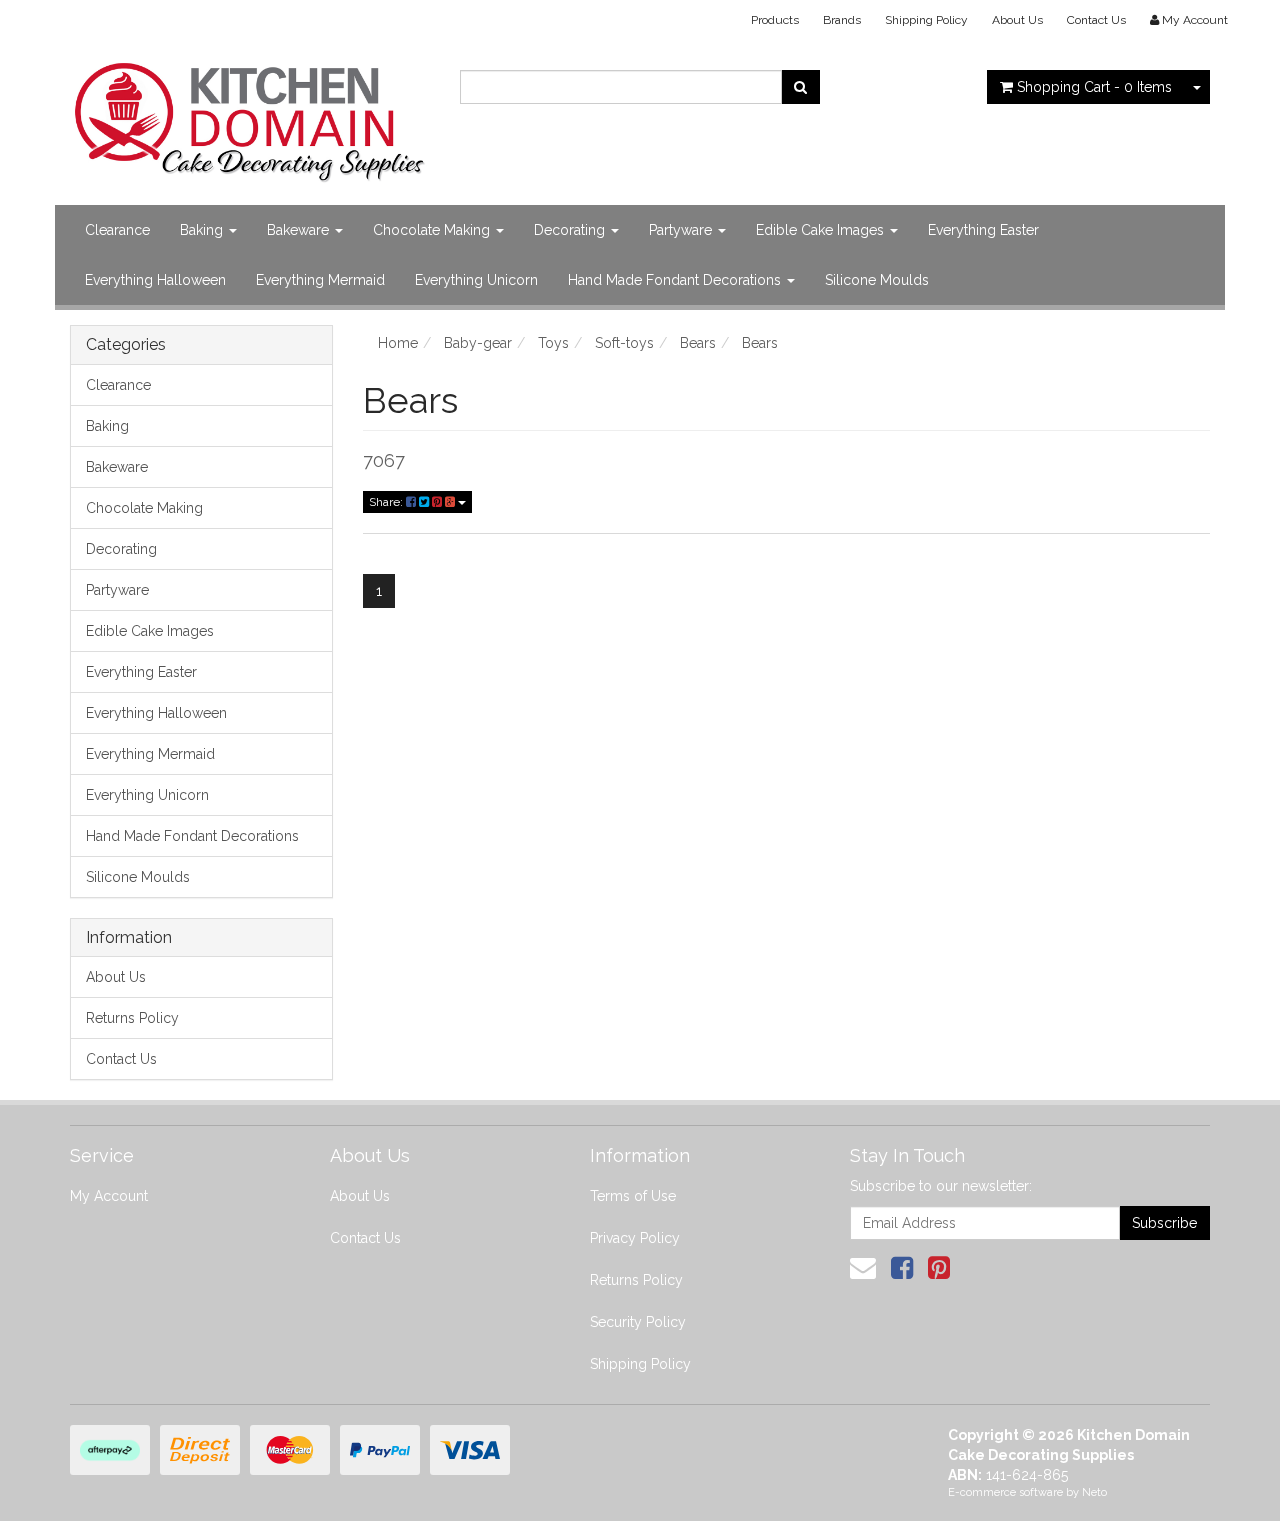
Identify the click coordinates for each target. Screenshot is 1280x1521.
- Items (1094, 87)
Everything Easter (983, 230)
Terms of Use (633, 1196)
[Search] (800, 87)
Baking (203, 230)
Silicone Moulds (877, 280)
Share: (387, 502)
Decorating (571, 230)
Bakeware (300, 230)
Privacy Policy (635, 1238)
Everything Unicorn (476, 280)
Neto (1094, 1492)
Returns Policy (132, 1018)
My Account (109, 1196)
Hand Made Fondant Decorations (676, 280)
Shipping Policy (926, 20)
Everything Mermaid (320, 280)
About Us (1017, 20)
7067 (384, 460)
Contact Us (1096, 20)
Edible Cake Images (822, 230)
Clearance (117, 230)
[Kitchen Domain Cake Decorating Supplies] (250, 116)
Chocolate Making (433, 230)
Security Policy (638, 1322)
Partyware (682, 230)
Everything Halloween (155, 280)
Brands (842, 20)
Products (775, 20)
